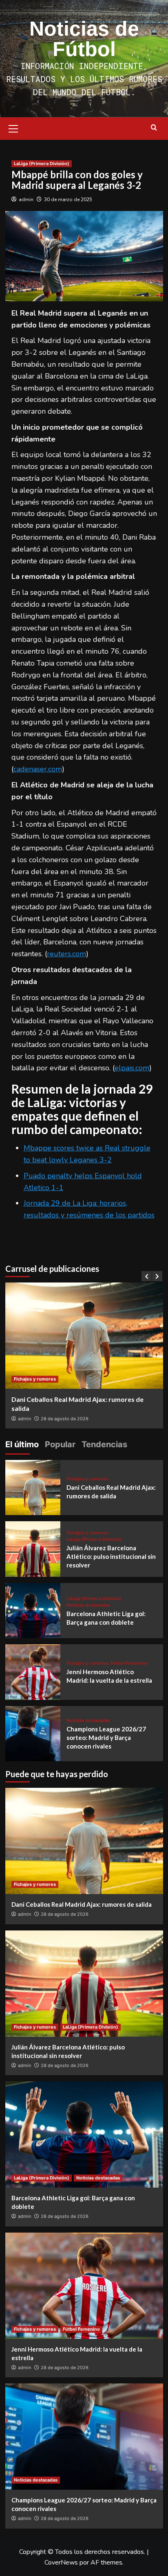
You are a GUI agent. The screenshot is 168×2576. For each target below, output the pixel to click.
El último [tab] (22, 1444)
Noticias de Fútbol (84, 39)
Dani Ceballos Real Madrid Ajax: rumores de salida (82, 1904)
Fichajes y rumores (35, 1379)
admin (26, 200)
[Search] (154, 128)
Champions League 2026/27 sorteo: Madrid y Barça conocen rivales (106, 1738)
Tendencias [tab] (104, 1444)
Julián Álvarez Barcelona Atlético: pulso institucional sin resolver (111, 1556)
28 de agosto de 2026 (65, 1419)
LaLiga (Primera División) (42, 164)
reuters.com (66, 954)
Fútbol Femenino (129, 1663)
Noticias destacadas (88, 1605)
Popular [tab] (60, 1444)
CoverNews (61, 2563)
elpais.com (132, 1068)
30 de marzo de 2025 (68, 200)
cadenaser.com (38, 769)
